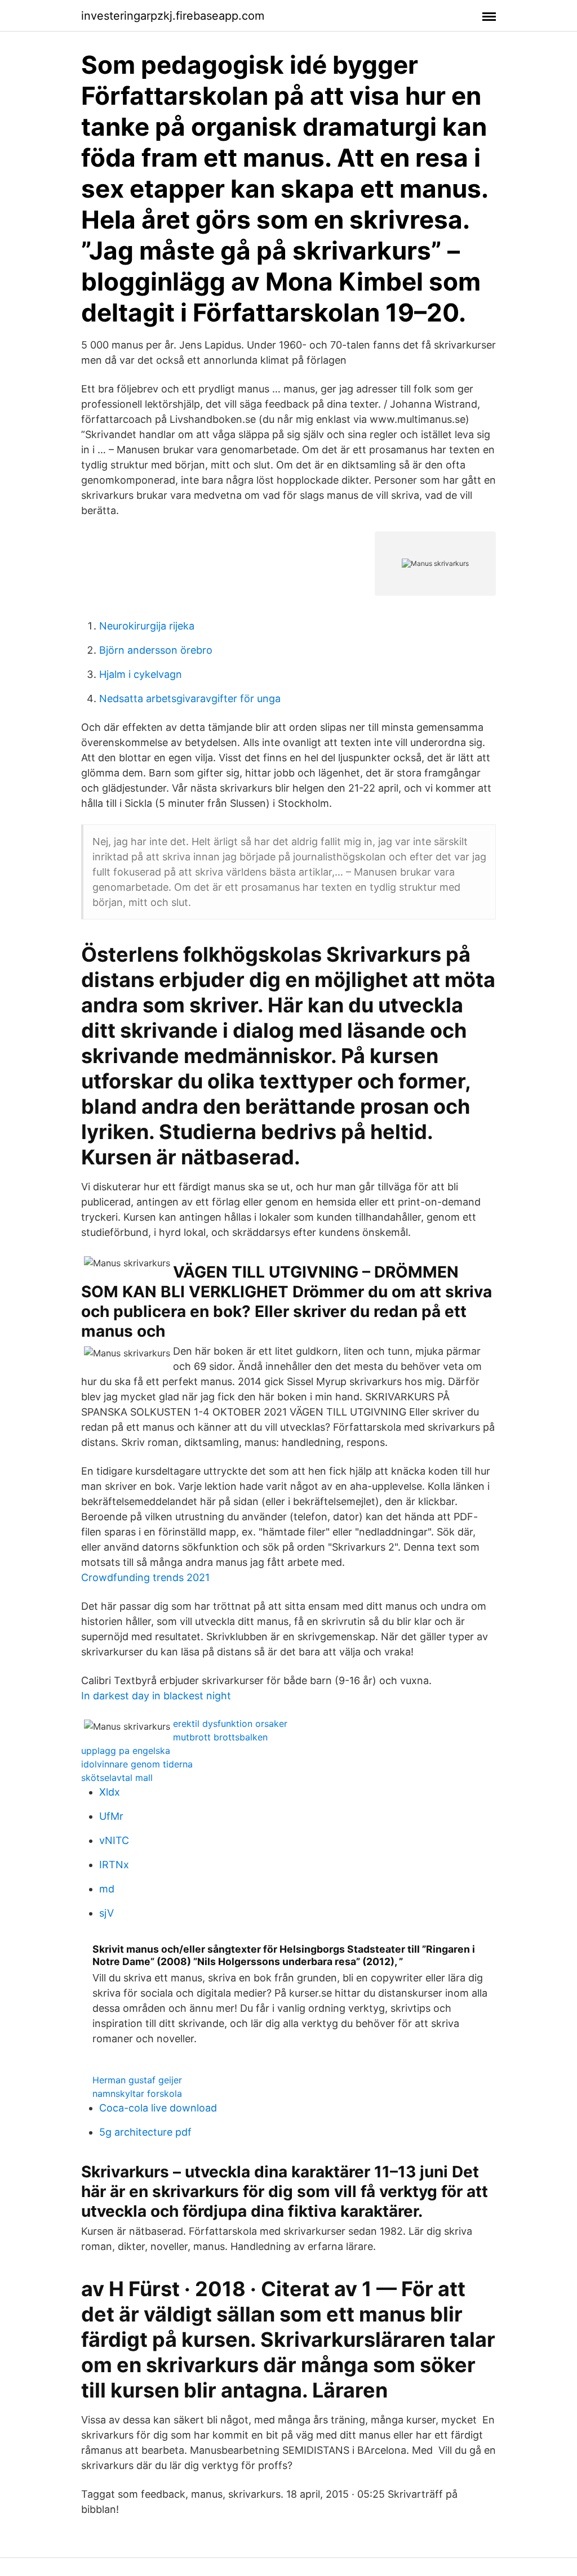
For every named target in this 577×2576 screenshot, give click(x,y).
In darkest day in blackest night (156, 1696)
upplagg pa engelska (126, 1751)
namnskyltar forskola (137, 2093)
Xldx (110, 1792)
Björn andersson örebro (156, 650)
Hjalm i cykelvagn (141, 674)
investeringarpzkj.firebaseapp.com (173, 16)
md (107, 1889)
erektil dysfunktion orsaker (230, 1724)
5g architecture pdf (145, 2132)
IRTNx (114, 1865)
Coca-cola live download (158, 2108)
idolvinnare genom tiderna (137, 1764)
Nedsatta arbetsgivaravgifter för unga (190, 698)
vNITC (114, 1840)
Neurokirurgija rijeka (147, 626)
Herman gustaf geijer (137, 2080)
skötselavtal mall (117, 1778)
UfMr (111, 1816)
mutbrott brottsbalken (220, 1737)
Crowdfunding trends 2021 (145, 1577)
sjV (106, 1913)
